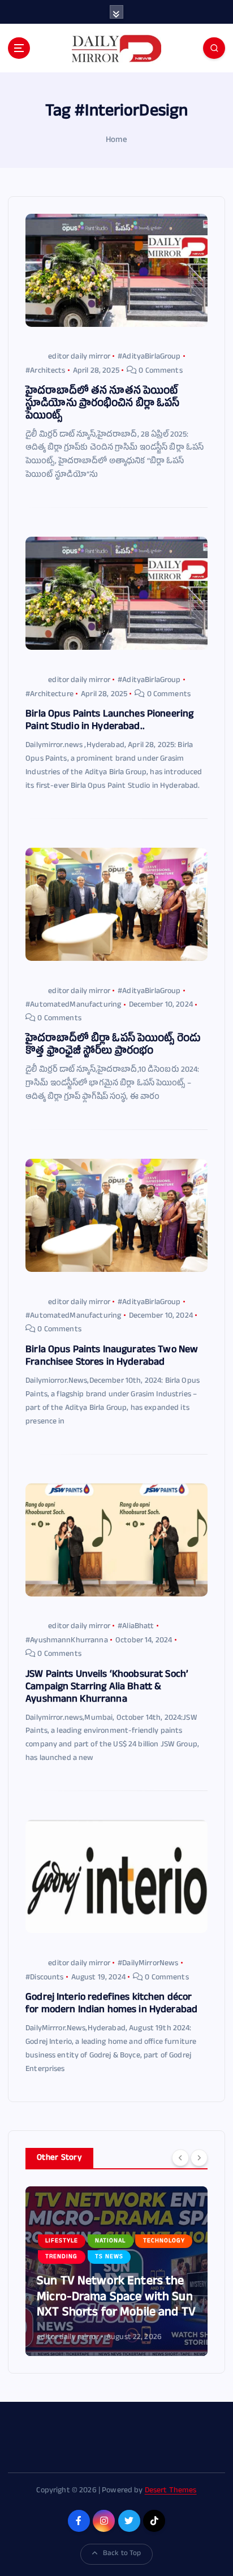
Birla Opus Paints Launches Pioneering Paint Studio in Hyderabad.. (109, 721)
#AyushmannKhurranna (67, 1641)
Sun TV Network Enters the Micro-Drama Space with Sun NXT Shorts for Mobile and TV (116, 2298)
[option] (116, 2271)
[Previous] (180, 2158)
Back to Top (122, 2554)
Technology (164, 2241)
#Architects (46, 371)
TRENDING (61, 2257)
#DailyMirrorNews (148, 1964)
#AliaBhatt (136, 1627)
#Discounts (44, 1978)
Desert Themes (171, 2491)
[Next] (199, 2158)
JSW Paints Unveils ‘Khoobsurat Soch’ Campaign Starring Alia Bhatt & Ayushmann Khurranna (107, 1688)
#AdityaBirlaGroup (149, 357)
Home (116, 141)
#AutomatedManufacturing (73, 1005)
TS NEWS (109, 2257)
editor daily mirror (79, 357)
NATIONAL (110, 2241)
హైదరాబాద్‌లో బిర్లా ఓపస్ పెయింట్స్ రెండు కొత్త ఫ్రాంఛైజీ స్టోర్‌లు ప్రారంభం (113, 1046)
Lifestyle (62, 2241)
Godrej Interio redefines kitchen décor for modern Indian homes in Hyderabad (111, 2005)
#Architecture (49, 695)
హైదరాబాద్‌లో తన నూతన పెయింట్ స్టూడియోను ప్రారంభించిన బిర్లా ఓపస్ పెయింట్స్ (102, 405)
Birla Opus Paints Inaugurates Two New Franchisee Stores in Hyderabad (112, 1357)
